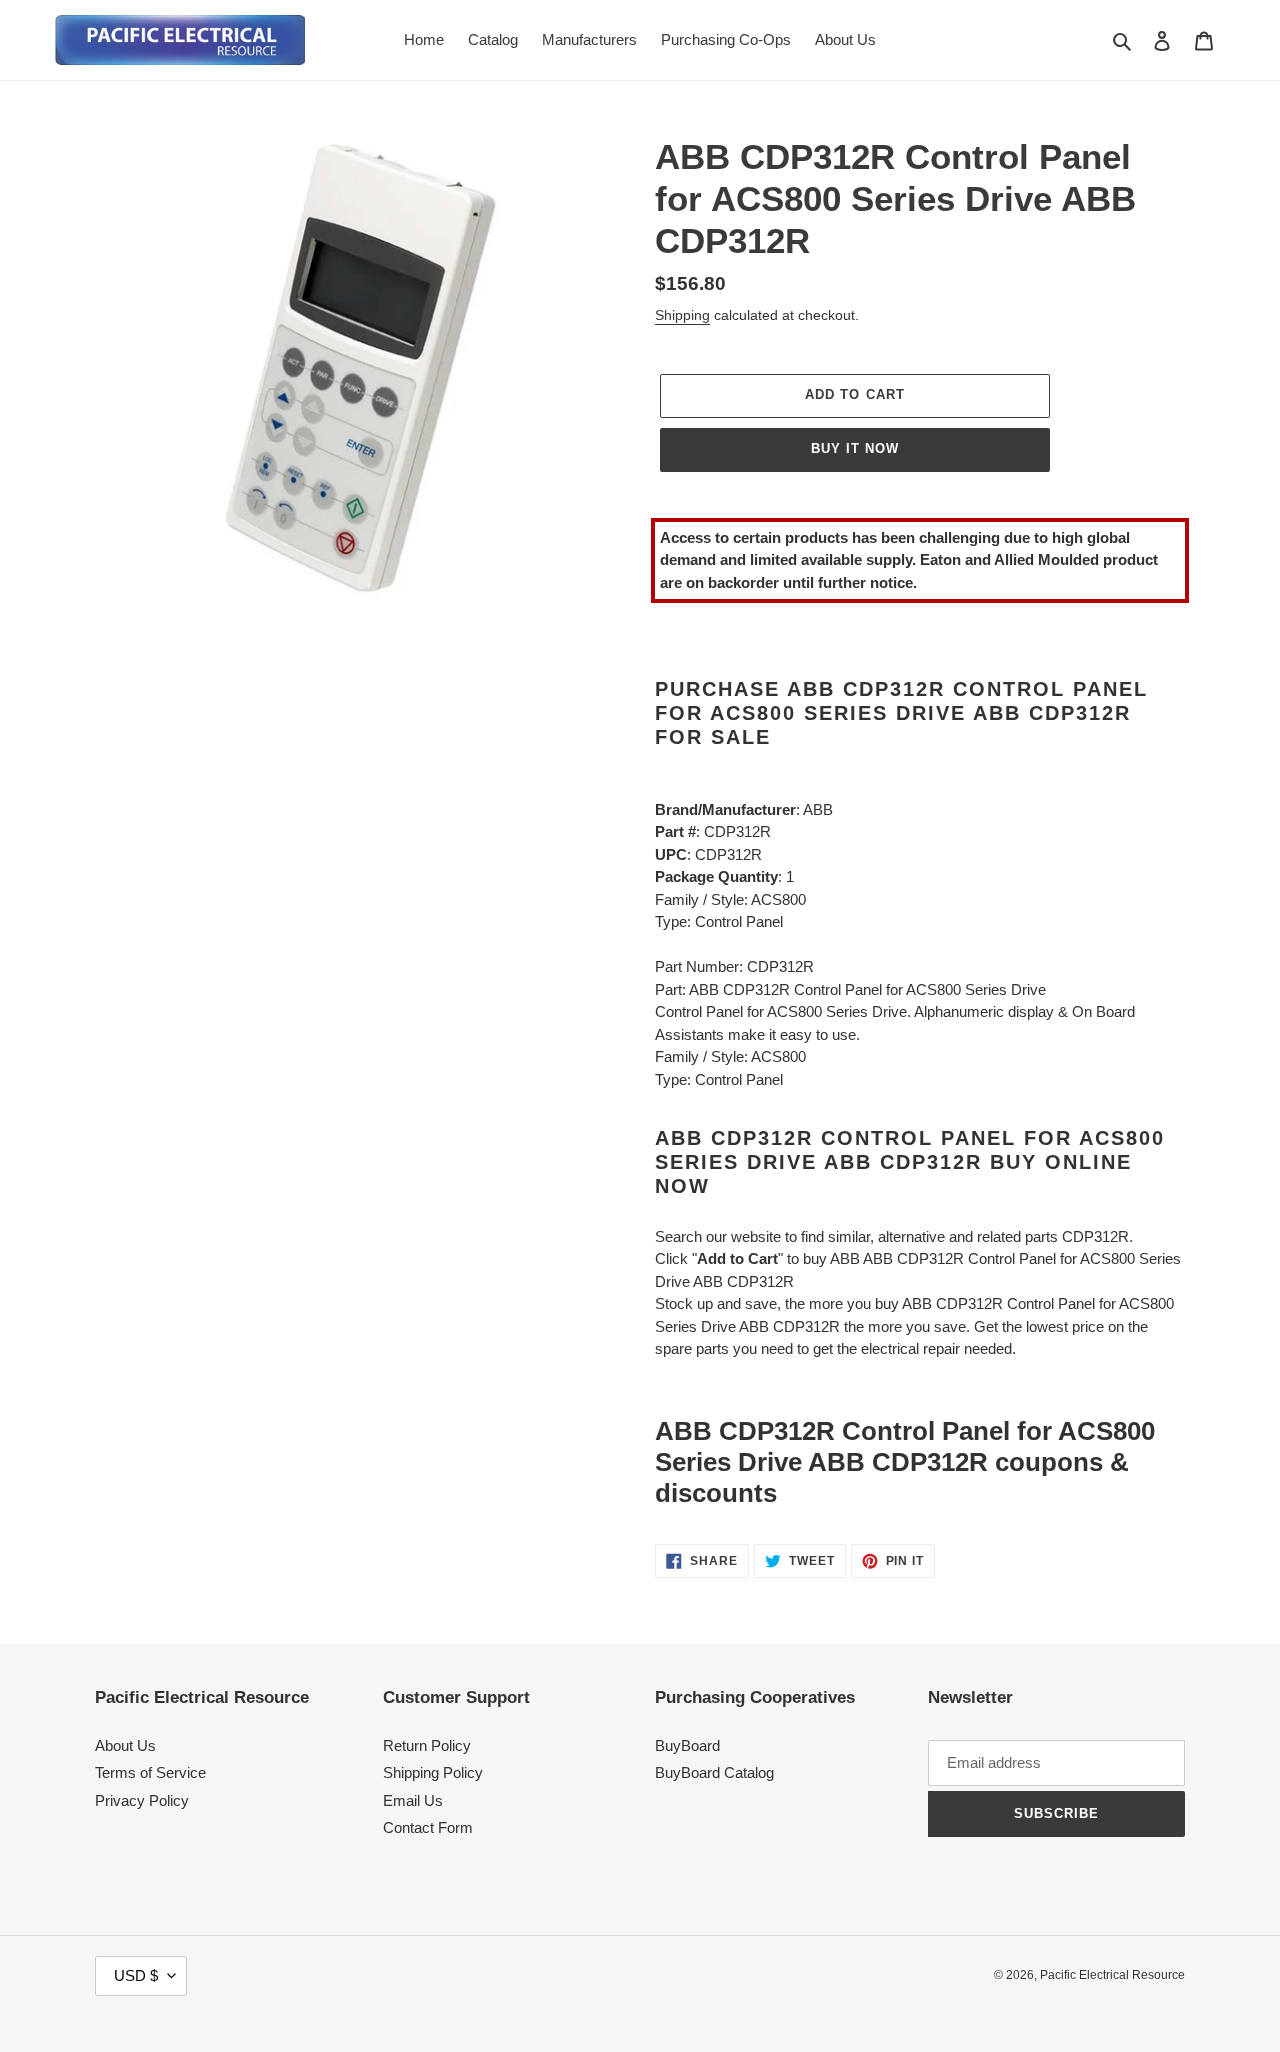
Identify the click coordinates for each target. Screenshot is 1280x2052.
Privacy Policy (142, 1800)
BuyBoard (687, 1745)
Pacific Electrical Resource (1112, 1975)
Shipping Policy (433, 1772)
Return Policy (427, 1745)
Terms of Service (150, 1772)
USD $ (136, 1975)
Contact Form (428, 1827)
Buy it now (855, 448)
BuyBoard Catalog (714, 1772)
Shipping (682, 315)
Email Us (413, 1800)
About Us (125, 1745)
